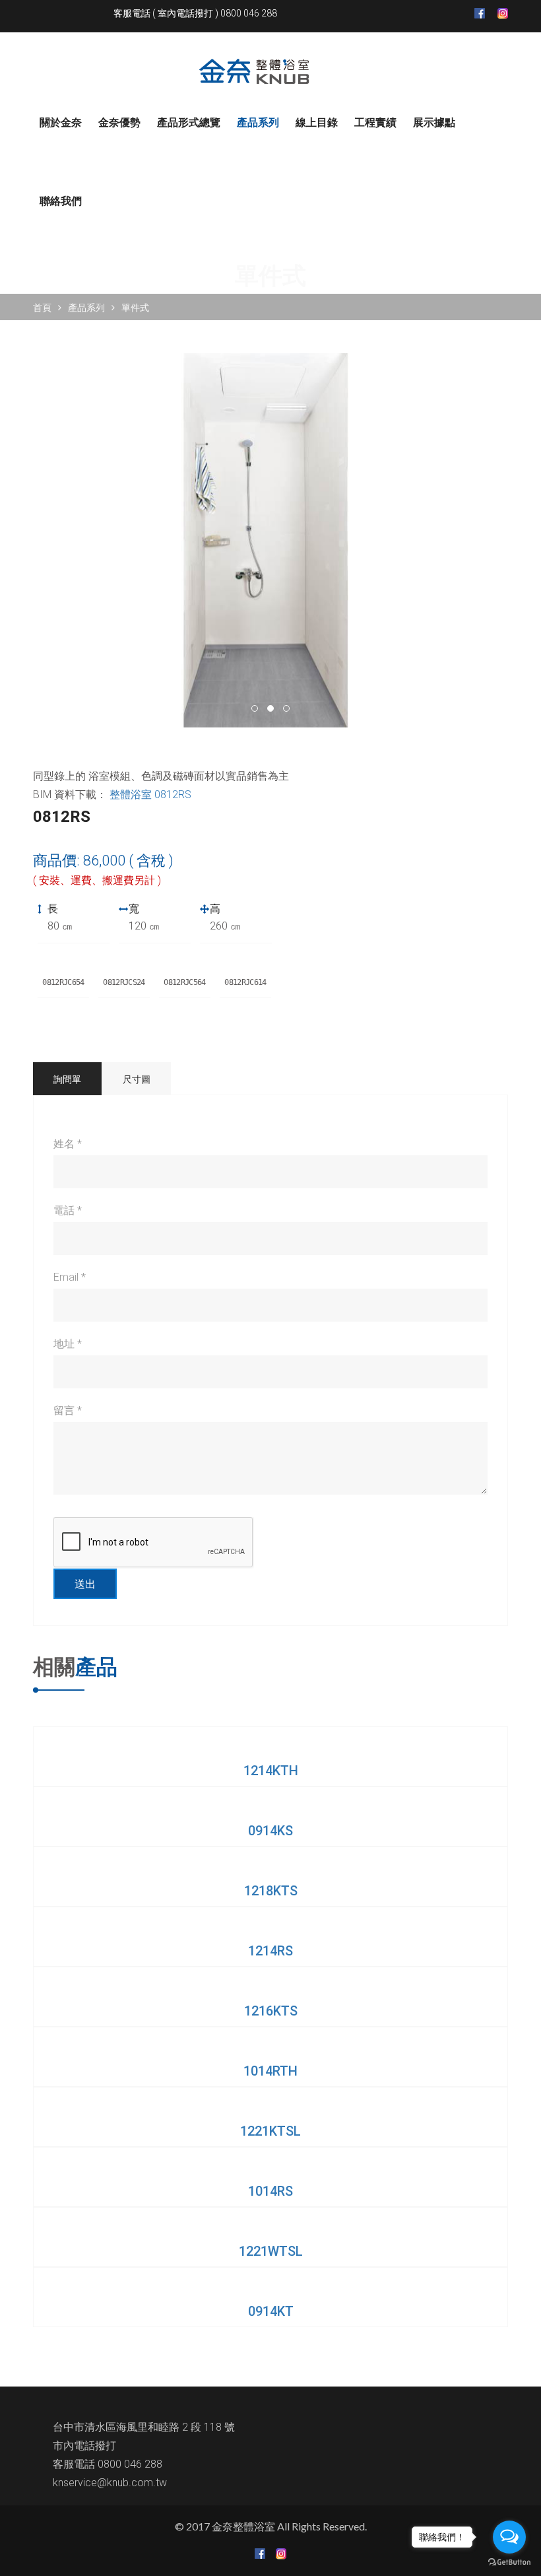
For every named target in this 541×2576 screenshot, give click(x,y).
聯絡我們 (61, 201)
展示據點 (434, 122)
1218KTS (271, 1891)
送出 (85, 1584)
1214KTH (271, 1771)
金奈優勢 (119, 122)
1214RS (270, 1951)
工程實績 (375, 122)
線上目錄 (317, 122)
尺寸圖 (137, 1079)
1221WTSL (271, 2251)
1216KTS (271, 2011)
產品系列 (258, 122)
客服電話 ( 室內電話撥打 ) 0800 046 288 (195, 13)
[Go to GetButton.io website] (509, 2562)
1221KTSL (270, 2131)
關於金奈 (61, 122)
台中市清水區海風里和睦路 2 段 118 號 (144, 2427)
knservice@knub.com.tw (110, 2483)
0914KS (270, 1831)
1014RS (270, 2191)
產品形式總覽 (189, 122)
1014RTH (270, 2071)
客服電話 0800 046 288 (108, 2464)
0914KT (271, 2311)
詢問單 (67, 1079)
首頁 (42, 308)
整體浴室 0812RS (150, 795)
